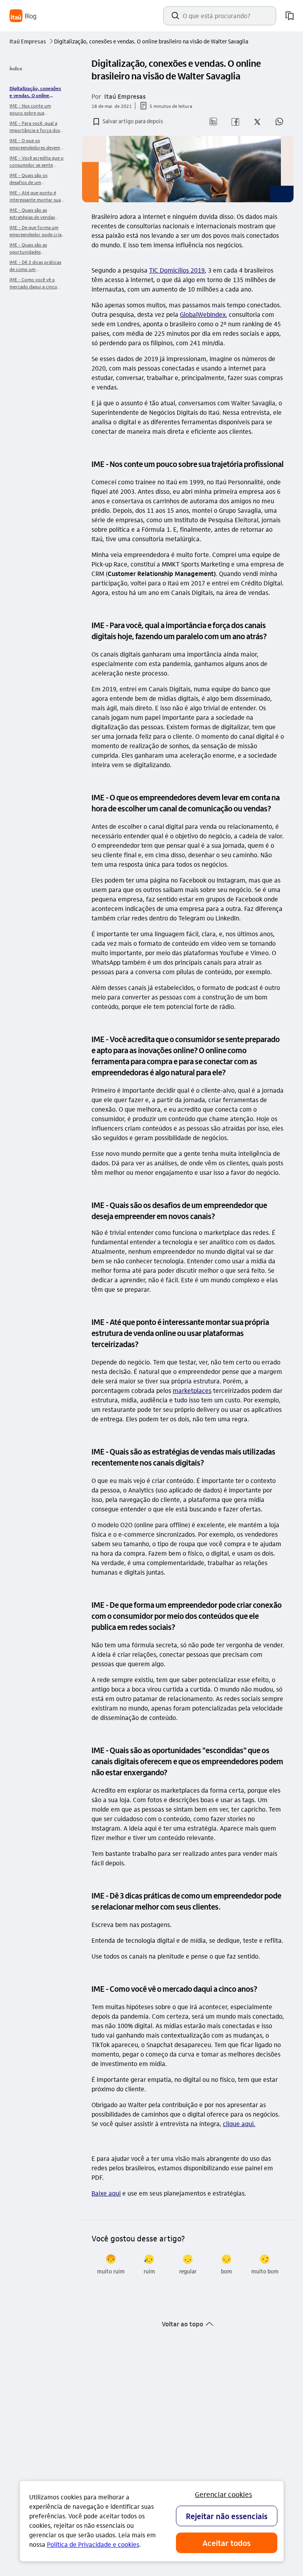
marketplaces (192, 1390)
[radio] (111, 2265)
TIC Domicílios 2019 (177, 270)
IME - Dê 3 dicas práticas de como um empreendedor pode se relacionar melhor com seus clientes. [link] (35, 266)
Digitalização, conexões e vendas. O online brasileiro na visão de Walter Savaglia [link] (35, 92)
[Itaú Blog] (23, 16)
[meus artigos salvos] (290, 16)
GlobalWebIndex (203, 314)
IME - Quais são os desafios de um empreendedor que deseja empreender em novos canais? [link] (37, 179)
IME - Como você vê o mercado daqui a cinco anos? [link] (33, 283)
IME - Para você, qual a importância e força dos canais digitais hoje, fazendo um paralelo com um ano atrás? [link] (36, 127)
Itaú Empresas (31, 41)
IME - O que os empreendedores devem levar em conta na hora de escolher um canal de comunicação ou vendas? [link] (37, 144)
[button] (127, 122)
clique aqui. (239, 2123)
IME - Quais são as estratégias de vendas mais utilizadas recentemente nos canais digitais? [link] (36, 214)
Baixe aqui (106, 2193)
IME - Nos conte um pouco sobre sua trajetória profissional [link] (33, 109)
